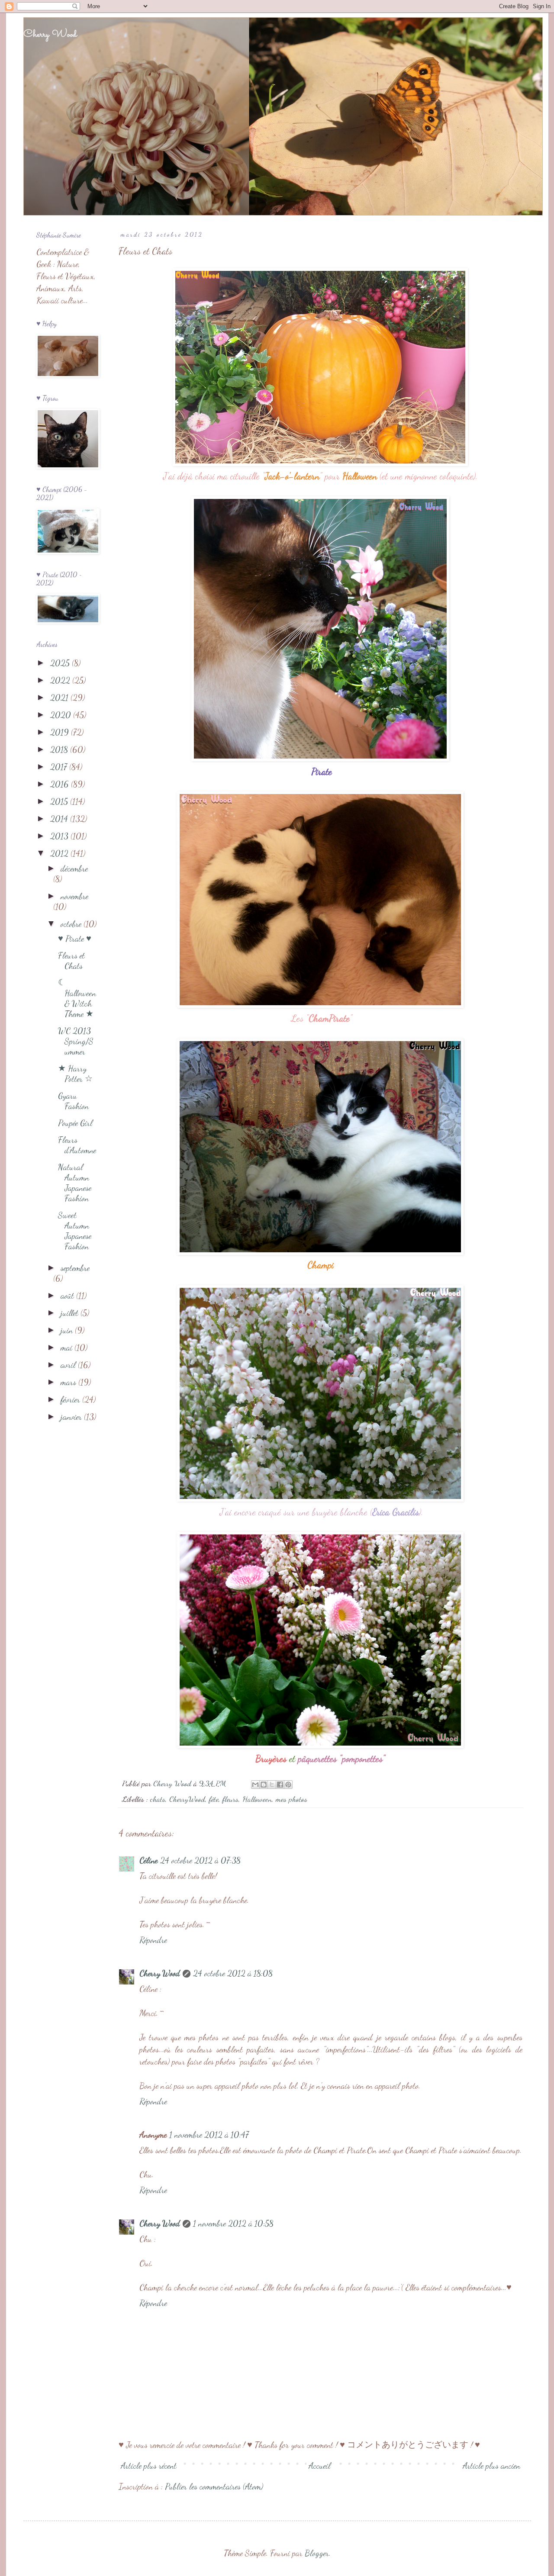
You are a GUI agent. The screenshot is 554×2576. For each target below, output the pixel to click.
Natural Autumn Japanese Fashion (75, 1183)
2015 (60, 801)
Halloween (257, 1799)
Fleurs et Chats (71, 961)
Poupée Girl (75, 1123)
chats (158, 1799)
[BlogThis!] (264, 1785)
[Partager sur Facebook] (280, 1785)
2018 (60, 749)
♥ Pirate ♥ (75, 939)
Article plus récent (149, 2466)
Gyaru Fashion (73, 1101)
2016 (61, 784)
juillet (71, 1313)
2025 (61, 663)
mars (69, 1382)
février (71, 1399)
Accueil (320, 2466)
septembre (75, 1268)
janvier (72, 1417)
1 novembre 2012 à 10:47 (209, 2135)
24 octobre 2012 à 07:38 (200, 1860)
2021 (60, 698)
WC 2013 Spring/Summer (76, 1041)
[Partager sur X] (272, 1785)
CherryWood (187, 1799)
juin (68, 1330)
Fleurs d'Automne (77, 1145)
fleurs (230, 1799)
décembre (74, 868)
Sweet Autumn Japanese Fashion (75, 1231)
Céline (148, 1860)
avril (69, 1365)
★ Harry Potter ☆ (75, 1074)
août (68, 1296)
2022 (61, 680)
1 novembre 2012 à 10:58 (233, 2223)
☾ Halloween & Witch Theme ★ (77, 998)
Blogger (317, 2553)
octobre (72, 924)
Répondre (153, 1940)
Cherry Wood (50, 35)
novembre (74, 896)
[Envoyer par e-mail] (255, 1785)
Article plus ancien (491, 2466)
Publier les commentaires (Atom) (214, 2486)
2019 (61, 732)
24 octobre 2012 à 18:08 (233, 1973)
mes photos (291, 1799)
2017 (60, 767)
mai (68, 1347)
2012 (60, 853)
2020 (62, 715)
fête (214, 1799)
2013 (60, 836)
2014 (60, 819)
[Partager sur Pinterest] (288, 1785)
